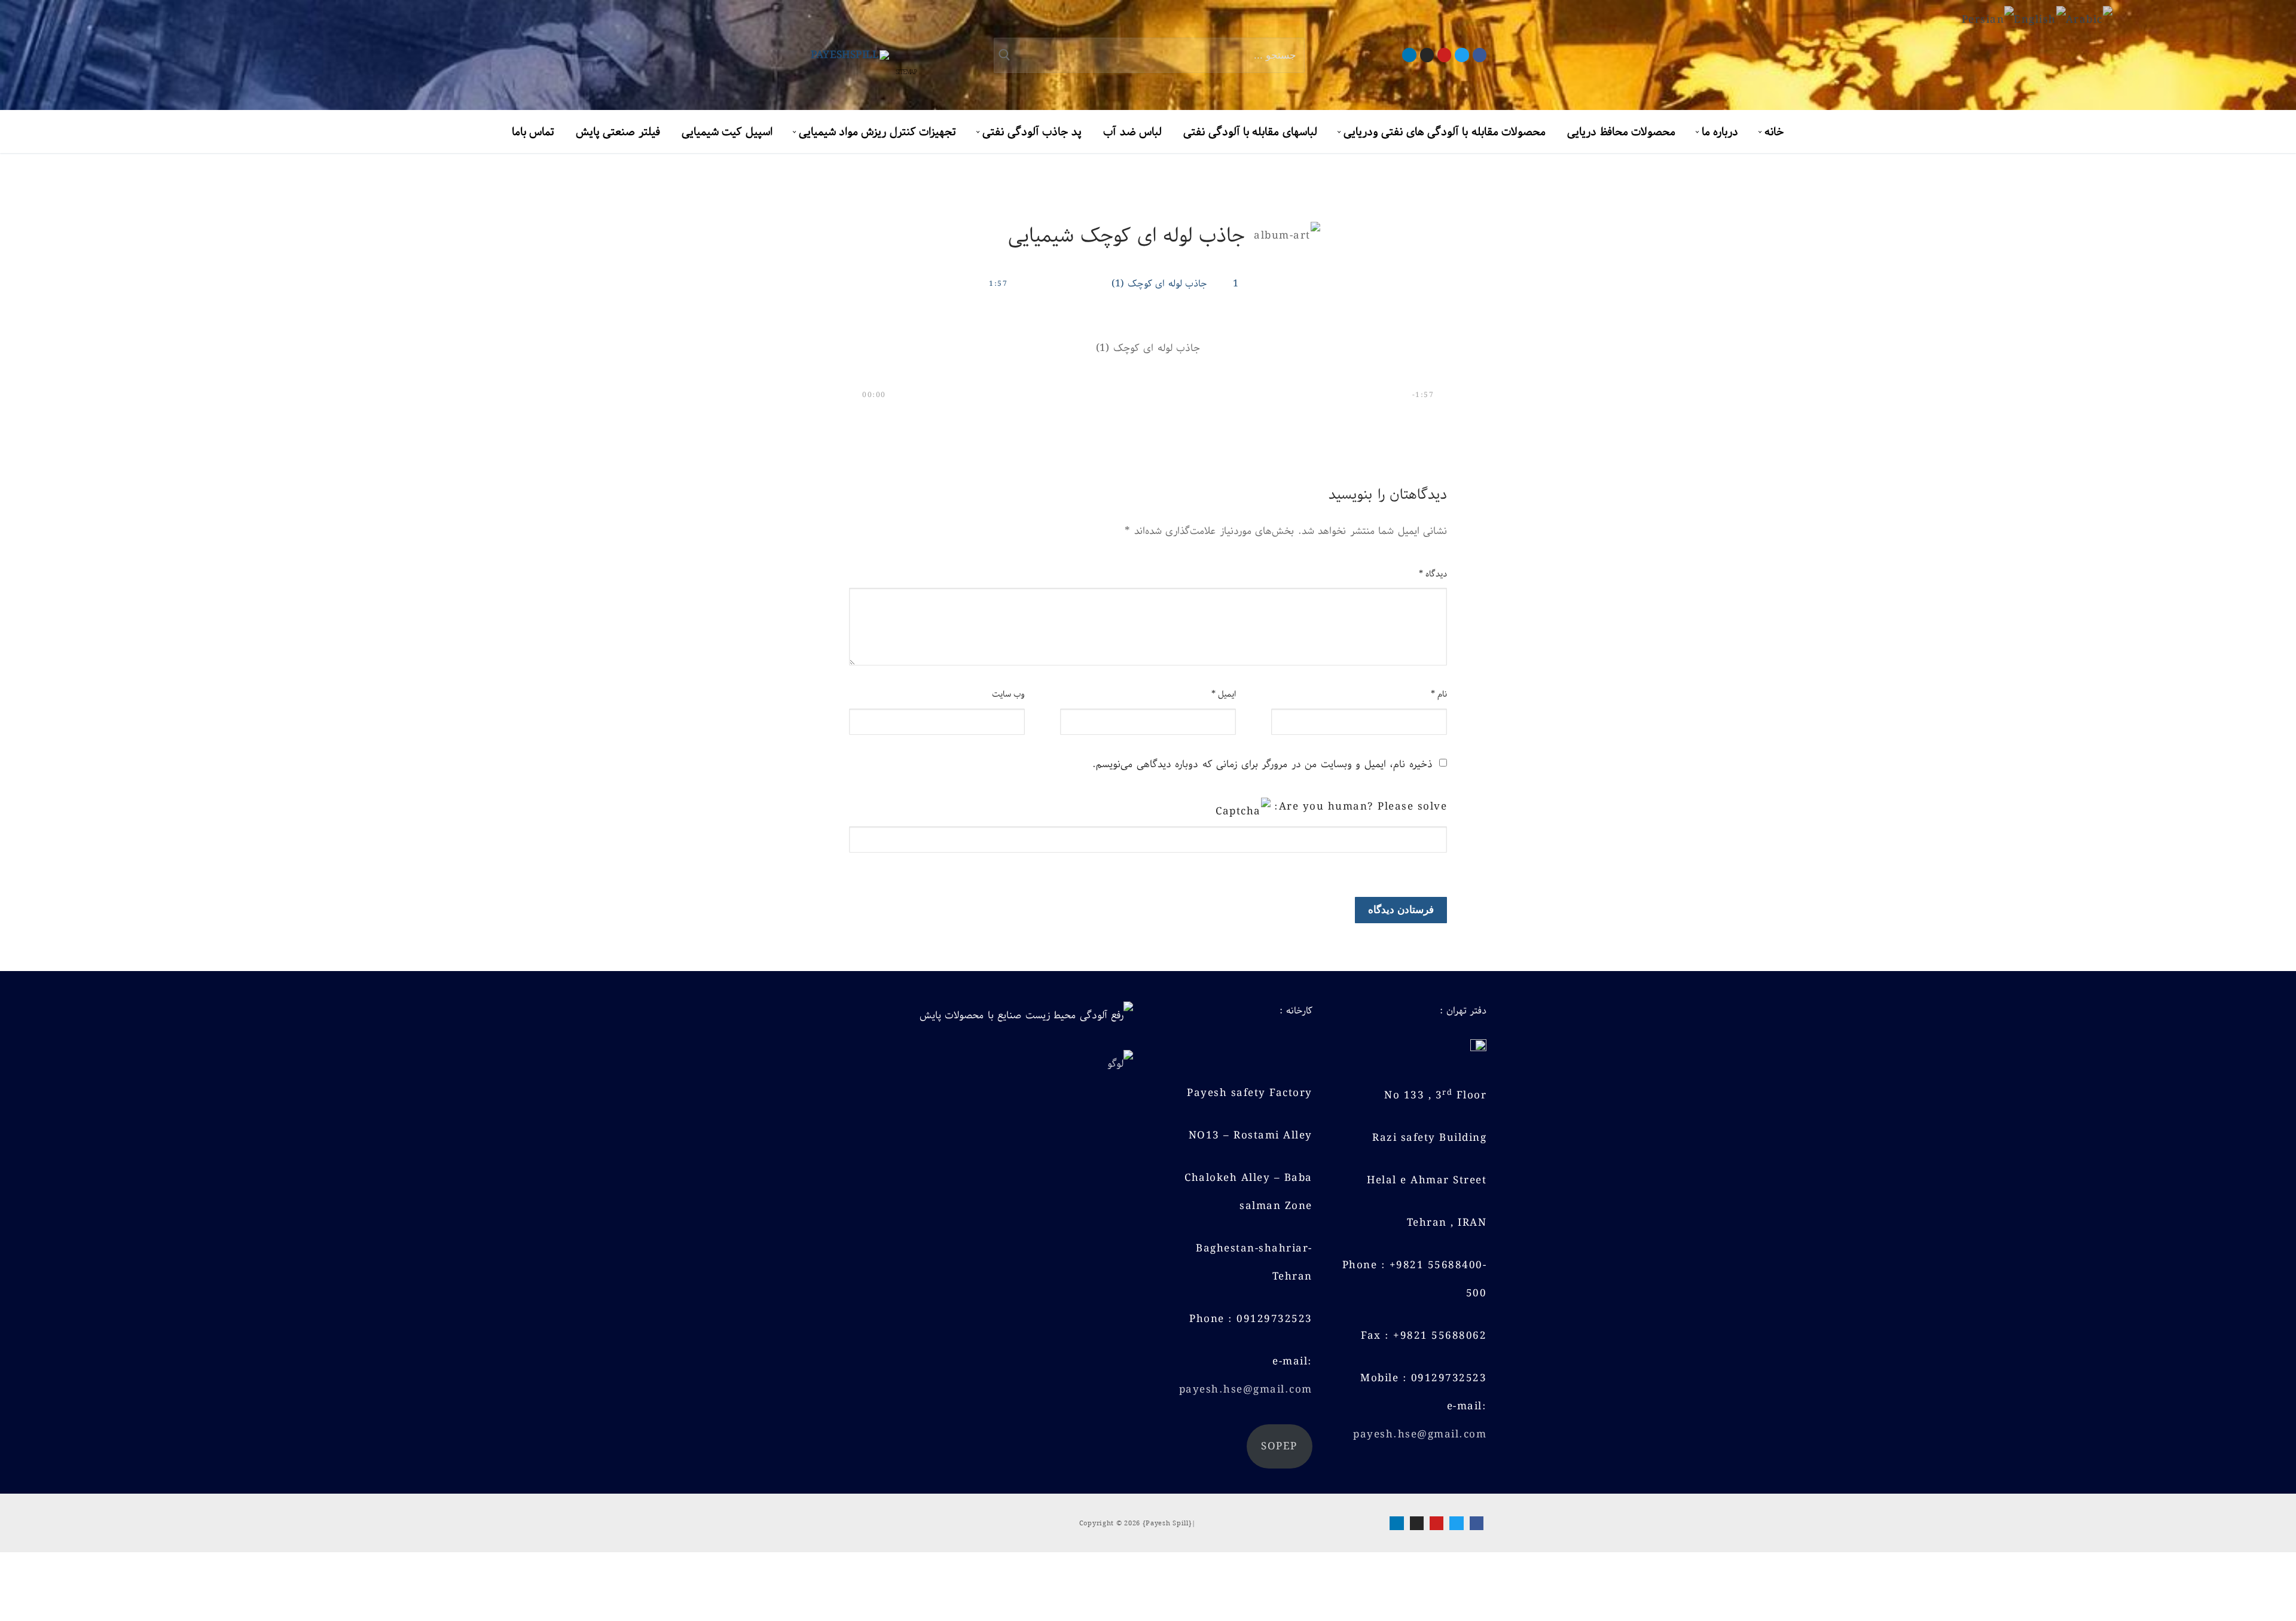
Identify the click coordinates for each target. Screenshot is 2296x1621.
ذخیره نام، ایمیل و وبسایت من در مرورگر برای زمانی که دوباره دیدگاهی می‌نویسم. (1263, 764)
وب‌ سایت (1009, 694)
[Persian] (1988, 20)
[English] (2040, 20)
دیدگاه (1433, 574)
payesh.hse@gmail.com (1420, 1434)
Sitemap (906, 73)
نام (1439, 694)
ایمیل (1224, 694)
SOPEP (1279, 1446)
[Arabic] (2089, 20)
